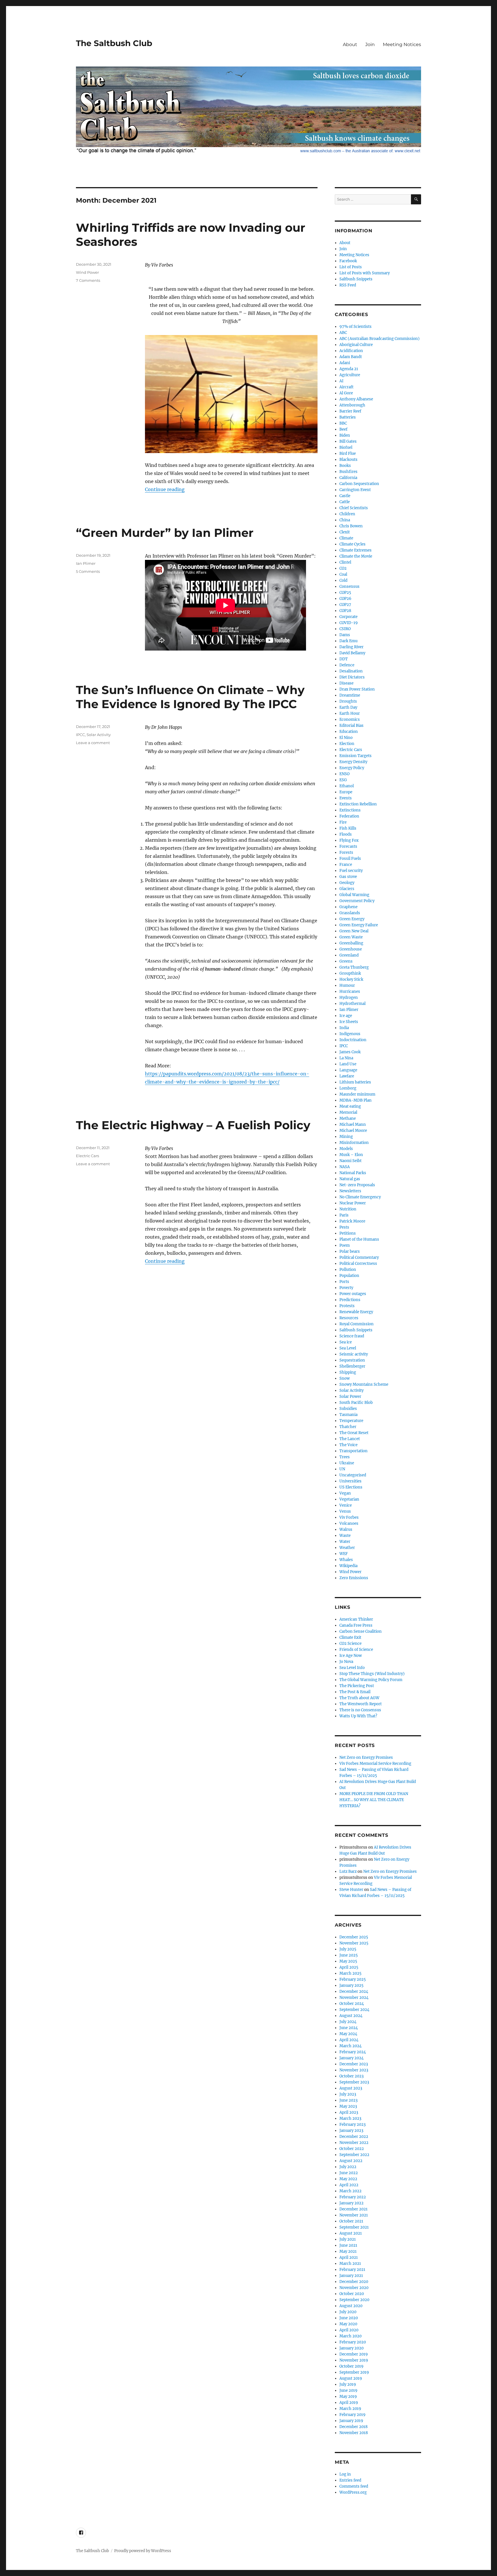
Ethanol (347, 786)
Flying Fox (349, 840)
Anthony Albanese (356, 399)
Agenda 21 (349, 369)
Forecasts (348, 846)
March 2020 (350, 2336)
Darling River (351, 647)
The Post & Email (355, 1692)
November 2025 (354, 1943)
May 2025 (348, 1961)
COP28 (345, 611)
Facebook (348, 261)
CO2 (343, 568)
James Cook (350, 1052)
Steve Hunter (351, 1890)
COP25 (345, 593)
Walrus (346, 1530)
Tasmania (348, 1415)
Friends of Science (356, 1650)
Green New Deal (354, 931)
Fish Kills (348, 828)
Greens (346, 961)
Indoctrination (353, 1040)
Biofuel (346, 447)
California (348, 478)
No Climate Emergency (360, 1197)
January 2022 (351, 2203)
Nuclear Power (353, 1203)
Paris (344, 1215)
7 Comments (88, 280)
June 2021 (348, 2245)
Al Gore (346, 393)
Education (349, 732)
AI (341, 381)
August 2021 (351, 2233)
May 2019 (348, 2397)
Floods (346, 834)
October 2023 (351, 2076)
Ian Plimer (86, 563)
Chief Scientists (354, 508)
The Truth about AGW (359, 1698)
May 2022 (348, 2179)
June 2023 (348, 2100)
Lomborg (348, 1088)
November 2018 (354, 2433)
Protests (347, 1306)
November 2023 (354, 2070)
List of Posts (351, 267)
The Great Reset (354, 1433)
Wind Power (87, 272)
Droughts (348, 701)
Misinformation (354, 1143)
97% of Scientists (355, 327)
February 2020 (353, 2342)
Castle (345, 496)
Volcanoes (349, 1523)
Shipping (348, 1372)
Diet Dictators (352, 677)
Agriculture (350, 375)
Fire (343, 822)
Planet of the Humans (359, 1239)
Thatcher (348, 1427)
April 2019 (349, 2403)
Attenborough (352, 405)
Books (345, 466)
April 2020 (349, 2330)
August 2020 (351, 2306)
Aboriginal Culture (356, 345)
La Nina (346, 1058)
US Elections (351, 1487)
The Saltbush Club (114, 43)
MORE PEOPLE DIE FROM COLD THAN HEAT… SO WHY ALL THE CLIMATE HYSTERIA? (374, 1800)
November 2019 (354, 2360)
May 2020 (348, 2324)
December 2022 (354, 2137)
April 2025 (349, 1967)
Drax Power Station (357, 689)
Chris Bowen (351, 526)
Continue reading (165, 489)
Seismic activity (354, 1354)
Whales (346, 1560)
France (346, 865)
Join (370, 44)
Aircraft (346, 387)
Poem (345, 1245)
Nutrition (348, 1209)
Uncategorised (353, 1475)
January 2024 (351, 2058)
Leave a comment (93, 743)
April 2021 (349, 2257)
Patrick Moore (352, 1221)
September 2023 (354, 2082)
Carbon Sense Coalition (361, 1631)
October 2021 (351, 2221)
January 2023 (351, 2131)
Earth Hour (350, 713)
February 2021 (352, 2270)
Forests (346, 852)
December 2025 (354, 1937)
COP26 (345, 599)
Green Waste (351, 937)
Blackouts (348, 460)
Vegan (345, 1493)
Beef (343, 429)
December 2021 (353, 2209)
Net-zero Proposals (357, 1185)
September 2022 (354, 2155)
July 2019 (348, 2384)
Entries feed (350, 2480)
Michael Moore (353, 1131)
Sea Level (348, 1348)
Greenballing (351, 943)
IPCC (80, 735)
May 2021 (348, 2251)
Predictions (350, 1300)
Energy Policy (352, 768)
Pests (344, 1227)
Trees (345, 1457)
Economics (350, 719)
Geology (347, 883)
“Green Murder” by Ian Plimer (165, 533)
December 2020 (354, 2282)
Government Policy (357, 901)
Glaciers (347, 889)
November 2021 (354, 2215)
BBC (343, 423)
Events (346, 798)
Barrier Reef (350, 411)
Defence (347, 665)
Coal (343, 574)
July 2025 (348, 1949)
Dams (345, 635)
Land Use (348, 1064)
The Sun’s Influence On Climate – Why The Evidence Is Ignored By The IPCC (190, 697)
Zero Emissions (354, 1578)
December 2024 (354, 1992)
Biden (345, 435)
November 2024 (354, 1998)
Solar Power (350, 1397)
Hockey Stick (351, 979)
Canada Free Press (356, 1625)
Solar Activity (99, 735)
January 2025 (351, 1985)
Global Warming (354, 895)
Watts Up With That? (358, 1716)
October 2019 (351, 2366)
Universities (350, 1481)
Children (347, 514)
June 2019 (348, 2390)
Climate (346, 538)
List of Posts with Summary (365, 273)
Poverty (346, 1288)
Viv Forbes (349, 1517)
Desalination (351, 671)
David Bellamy (352, 653)
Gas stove (348, 877)
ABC (343, 333)
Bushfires (348, 472)
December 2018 (353, 2427)
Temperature (351, 1421)
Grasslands (350, 913)
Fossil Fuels (350, 859)
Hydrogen (349, 998)
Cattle (345, 502)
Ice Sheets (349, 1022)
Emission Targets (355, 756)
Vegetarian (349, 1499)
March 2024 (350, 2046)
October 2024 (352, 2004)
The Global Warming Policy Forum (371, 1680)
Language (348, 1070)
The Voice (348, 1445)
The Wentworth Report (361, 1704)
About (350, 44)
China (345, 520)
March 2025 (350, 1973)
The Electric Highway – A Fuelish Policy (193, 1125)
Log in (345, 2474)
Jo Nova (346, 1662)
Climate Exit (350, 1637)
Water (345, 1542)
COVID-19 (349, 623)
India (344, 1028)
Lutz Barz (348, 1871)
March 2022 (350, 2191)
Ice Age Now (351, 1656)
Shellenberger (352, 1366)
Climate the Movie (356, 556)
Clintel (345, 562)
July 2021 (348, 2239)
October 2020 (352, 2294)
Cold (343, 580)
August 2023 (351, 2088)
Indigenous (350, 1034)
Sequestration (352, 1360)
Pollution (348, 1270)
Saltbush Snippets (356, 279)
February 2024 (353, 2052)
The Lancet (350, 1439)
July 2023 (348, 2094)
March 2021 (350, 2264)
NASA (345, 1167)
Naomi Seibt (350, 1161)
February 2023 (352, 2125)
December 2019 (354, 2354)
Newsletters (350, 1191)
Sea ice (346, 1342)
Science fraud (352, 1336)
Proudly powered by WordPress (143, 2551)
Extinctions (350, 810)
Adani (345, 363)
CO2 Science (350, 1643)
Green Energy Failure (359, 925)
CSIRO (345, 629)
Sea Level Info (352, 1668)
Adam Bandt (351, 357)
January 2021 (351, 2276)
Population (349, 1276)
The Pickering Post (357, 1686)
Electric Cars (87, 1156)
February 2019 (352, 2415)
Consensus (349, 587)
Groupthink (350, 973)
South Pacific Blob (356, 1403)
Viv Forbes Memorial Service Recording (375, 1764)
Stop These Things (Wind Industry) (372, 1674)
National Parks (353, 1173)
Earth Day (348, 707)
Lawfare (347, 1076)
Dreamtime (350, 695)
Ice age (346, 1016)
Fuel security (351, 871)
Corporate (348, 617)
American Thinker (356, 1619)
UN (342, 1469)
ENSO (344, 774)
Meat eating (350, 1106)
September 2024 (354, 2010)
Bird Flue (348, 454)
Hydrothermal (352, 1004)
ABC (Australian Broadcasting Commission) (380, 339)
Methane (348, 1118)
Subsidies (348, 1409)
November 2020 (354, 2288)
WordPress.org (353, 2492)
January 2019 (351, 2421)
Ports (344, 1282)
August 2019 (351, 2378)
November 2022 (354, 2143)
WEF (344, 1554)
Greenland (349, 955)
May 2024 (348, 2034)
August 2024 (351, 2016)
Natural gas (350, 1179)
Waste (345, 1536)
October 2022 (352, 2149)
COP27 (345, 605)
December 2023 (354, 2064)
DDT (344, 659)
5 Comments (88, 571)
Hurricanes (350, 992)
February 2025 (353, 1979)
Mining (346, 1137)
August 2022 (351, 2161)
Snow (345, 1378)
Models (346, 1149)
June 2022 (349, 2173)
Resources (349, 1318)
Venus (345, 1511)
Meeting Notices (402, 44)
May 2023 (348, 2106)
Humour (347, 985)
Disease (346, 683)
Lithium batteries (355, 1082)
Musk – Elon (351, 1155)
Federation (349, 816)
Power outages (353, 1294)
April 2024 (349, 2040)
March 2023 (350, 2118)
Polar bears (350, 1251)
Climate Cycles (352, 544)
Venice (346, 1505)
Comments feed (354, 2486)
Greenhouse (351, 949)
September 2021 (354, 2227)
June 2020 (349, 2318)
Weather (347, 1548)
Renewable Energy (356, 1312)
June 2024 (349, 2028)
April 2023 (349, 2112)
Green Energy (352, 919)
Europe (346, 792)
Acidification (351, 351)
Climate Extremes (355, 550)
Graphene (348, 907)
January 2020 (351, 2348)
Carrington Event (355, 490)
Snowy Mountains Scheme (364, 1384)
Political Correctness (358, 1264)
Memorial (348, 1112)
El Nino (346, 738)
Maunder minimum (357, 1094)
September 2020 (354, 2300)
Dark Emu (348, 641)
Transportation (353, 1451)
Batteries (348, 417)
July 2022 (348, 2167)
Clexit (345, 532)
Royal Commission (356, 1324)
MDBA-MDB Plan (355, 1100)
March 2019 (350, 2409)
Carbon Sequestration (359, 484)
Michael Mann (353, 1124)
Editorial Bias (351, 726)
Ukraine (347, 1463)
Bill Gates (348, 441)
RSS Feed (348, 285)
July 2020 (348, 2312)
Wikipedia (348, 1566)
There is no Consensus (360, 1710)
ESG (343, 780)
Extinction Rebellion (358, 804)
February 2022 (353, 2197)
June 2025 (349, 1955)
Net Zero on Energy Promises (366, 1757)
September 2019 (354, 2372)
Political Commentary (359, 1257)
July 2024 (348, 2022)
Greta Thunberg (354, 967)
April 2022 (349, 2185)
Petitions (348, 1233)
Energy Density (353, 762)
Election (347, 744)
